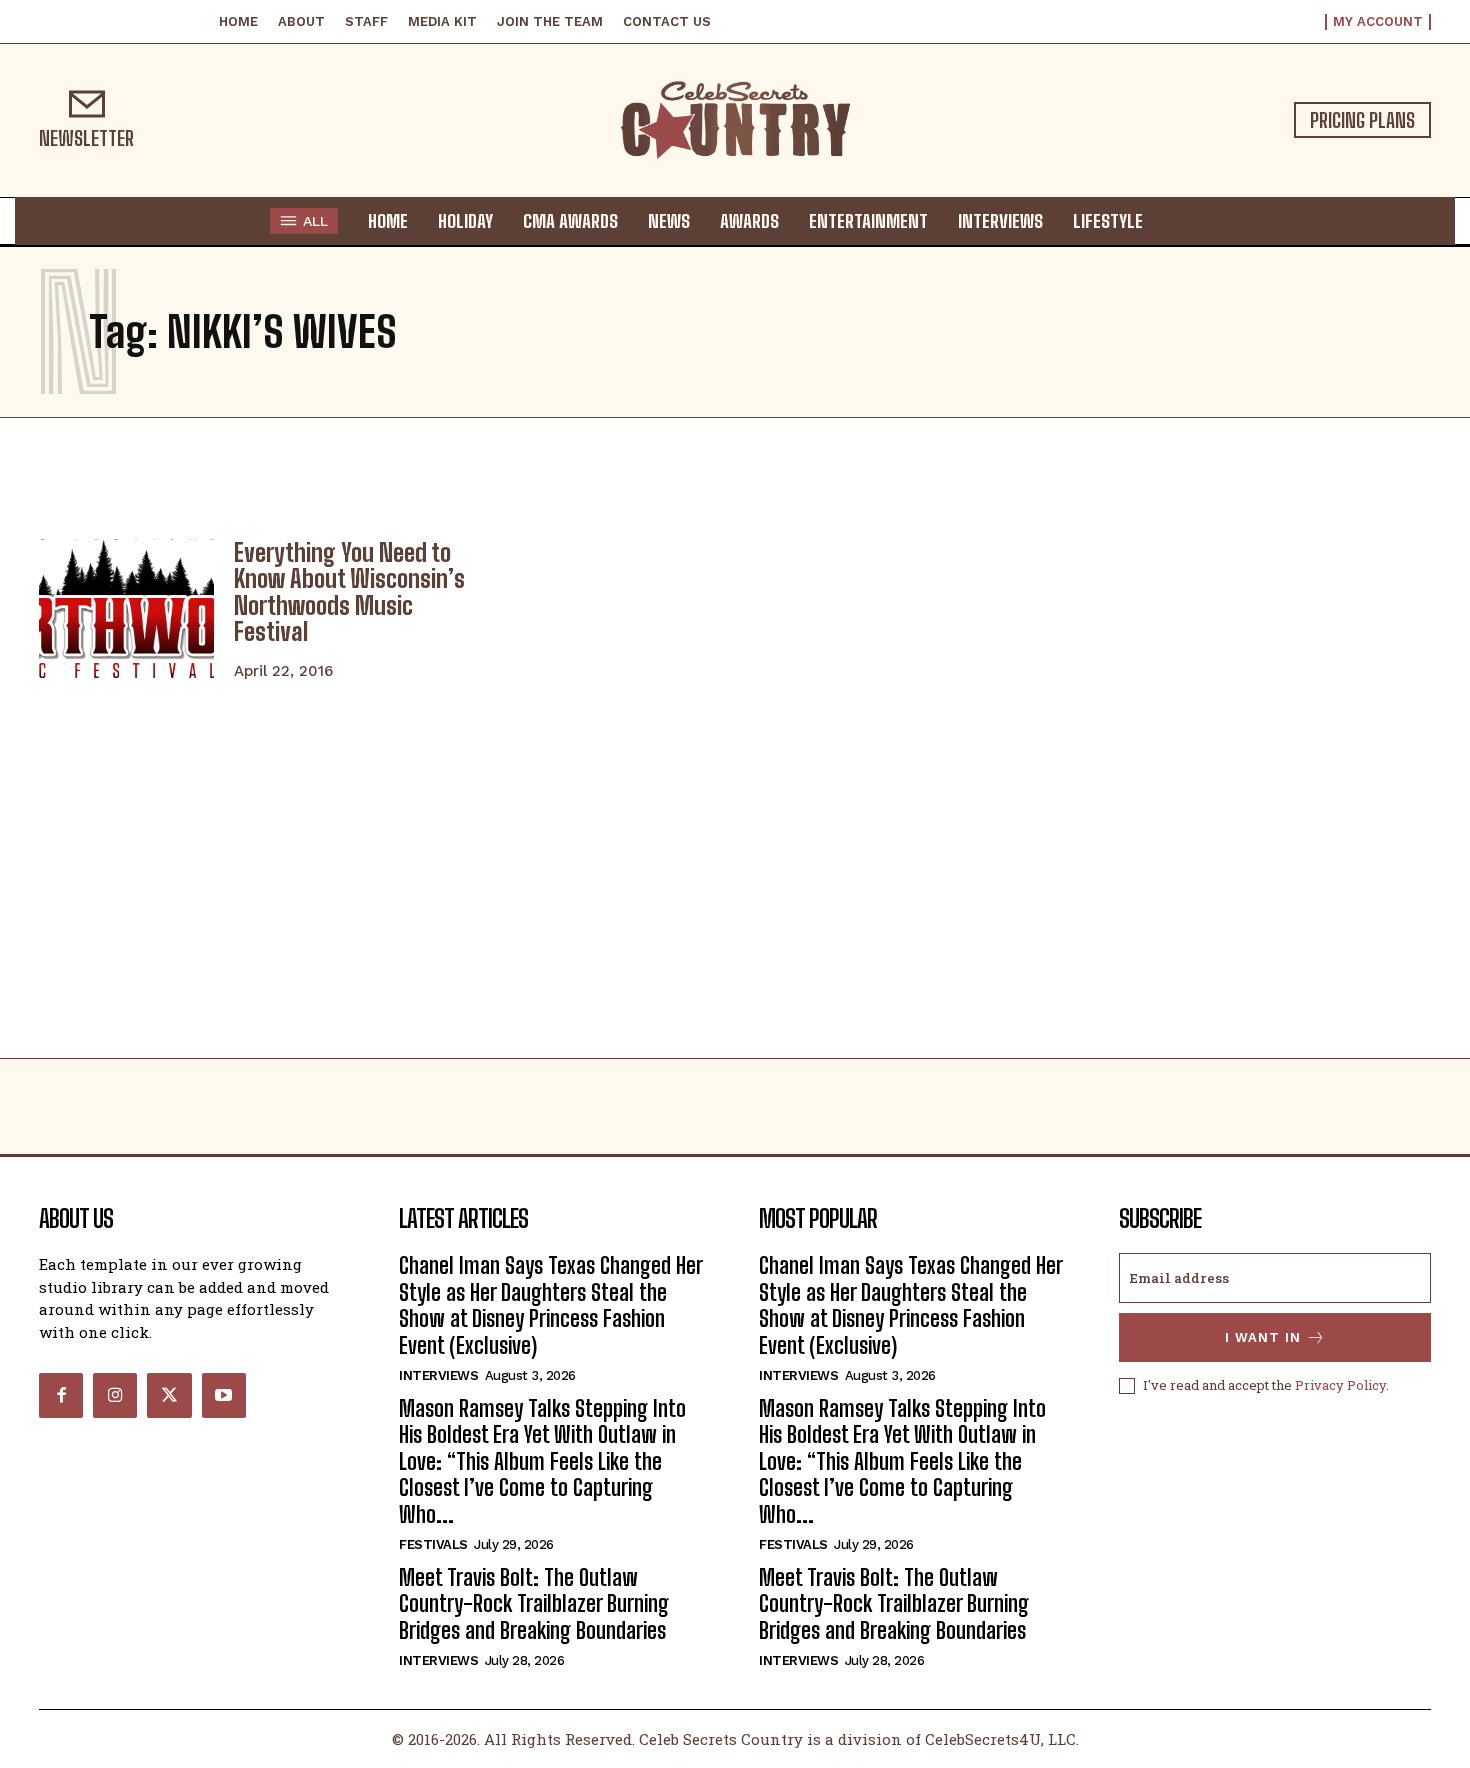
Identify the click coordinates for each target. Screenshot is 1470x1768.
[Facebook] (61, 1395)
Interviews (438, 1375)
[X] (169, 1395)
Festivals (433, 1544)
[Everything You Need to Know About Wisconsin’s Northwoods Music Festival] (126, 609)
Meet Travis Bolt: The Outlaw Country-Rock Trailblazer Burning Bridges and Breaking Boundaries (534, 1604)
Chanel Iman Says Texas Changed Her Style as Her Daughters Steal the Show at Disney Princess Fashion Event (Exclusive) (551, 1305)
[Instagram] (115, 1395)
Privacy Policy (1340, 1385)
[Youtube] (224, 1395)
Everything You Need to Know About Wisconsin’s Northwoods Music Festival (349, 592)
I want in (1263, 1337)
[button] (1177, 220)
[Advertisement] (735, 908)
